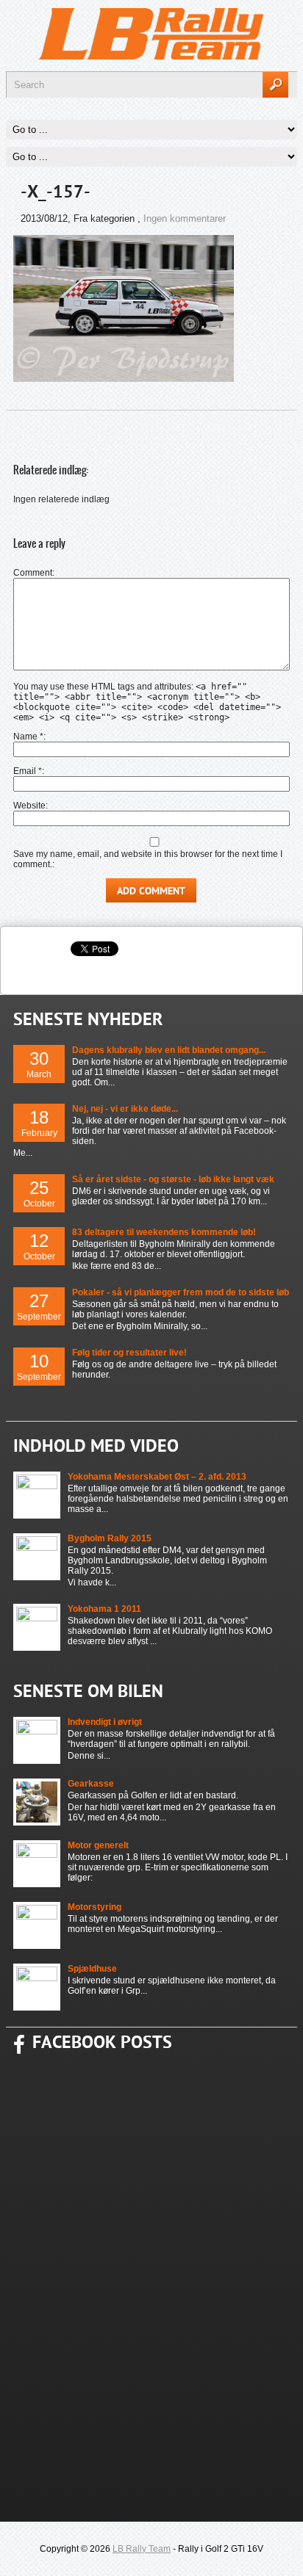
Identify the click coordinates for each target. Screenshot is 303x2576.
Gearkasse (91, 1784)
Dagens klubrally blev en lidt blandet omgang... (169, 1050)
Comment (33, 573)
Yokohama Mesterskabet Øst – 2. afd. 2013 (157, 1477)
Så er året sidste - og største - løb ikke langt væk (173, 1179)
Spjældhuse (92, 1969)
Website (29, 806)
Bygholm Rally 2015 (110, 1538)
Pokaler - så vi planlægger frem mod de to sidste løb (181, 1292)
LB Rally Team (142, 2549)
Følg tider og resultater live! (129, 1353)
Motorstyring (95, 1907)
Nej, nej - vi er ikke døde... (125, 1109)
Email (28, 771)
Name (28, 737)
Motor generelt (98, 1845)
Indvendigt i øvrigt (105, 1722)
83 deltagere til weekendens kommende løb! (164, 1232)
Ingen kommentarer (185, 218)
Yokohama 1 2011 (104, 1609)
